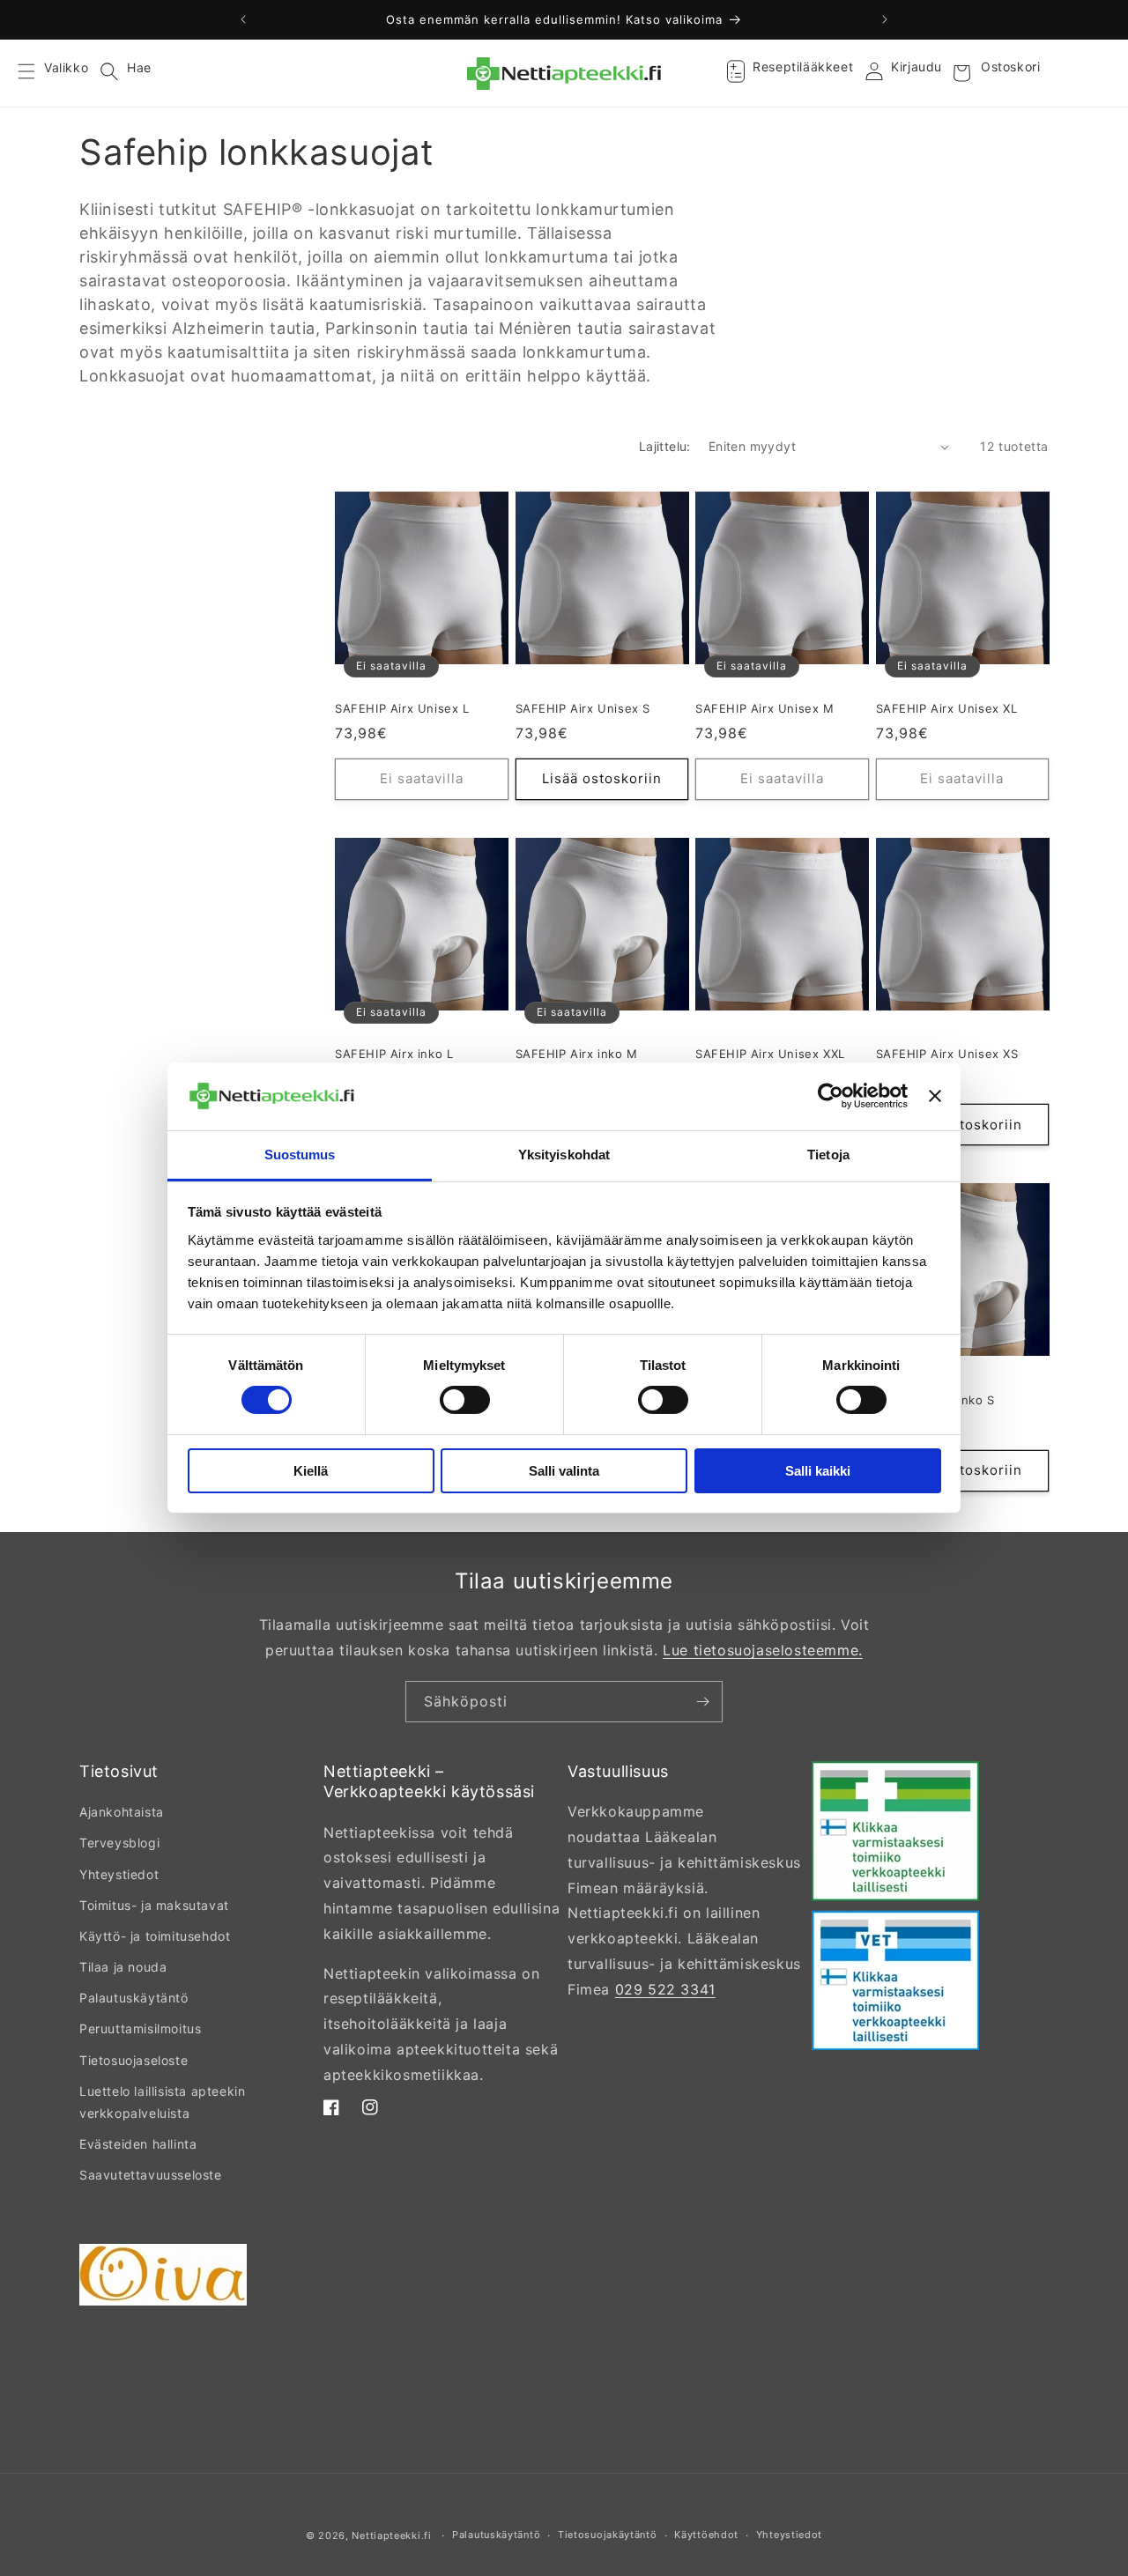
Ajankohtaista (122, 1812)
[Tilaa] (702, 1702)
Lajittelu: (665, 446)
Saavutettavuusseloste (151, 2175)
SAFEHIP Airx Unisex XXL (770, 1054)
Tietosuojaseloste (134, 2060)
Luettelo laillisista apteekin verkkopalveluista (162, 2102)
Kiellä (311, 1471)
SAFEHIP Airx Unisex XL (947, 708)
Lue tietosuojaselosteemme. (763, 1650)
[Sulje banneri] (935, 1096)
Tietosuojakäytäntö (608, 2535)
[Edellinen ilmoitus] (243, 19)
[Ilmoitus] (885, 19)
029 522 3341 (665, 1989)
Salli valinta (564, 1471)
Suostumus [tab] (300, 1155)
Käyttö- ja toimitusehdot (155, 1936)
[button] (37, 73)
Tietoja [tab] (828, 1155)
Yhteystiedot (119, 1874)
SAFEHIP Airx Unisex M (765, 708)
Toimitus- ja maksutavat (154, 1905)
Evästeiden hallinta (138, 2144)
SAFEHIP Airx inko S (935, 1400)
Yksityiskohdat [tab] (564, 1155)
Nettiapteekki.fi (391, 2535)
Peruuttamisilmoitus (140, 2028)
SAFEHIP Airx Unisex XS (947, 1054)
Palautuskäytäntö (134, 1998)
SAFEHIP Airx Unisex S (583, 708)
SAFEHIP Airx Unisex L (402, 708)
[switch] (465, 1400)
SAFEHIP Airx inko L (394, 1054)
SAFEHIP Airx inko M (577, 1054)
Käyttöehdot (706, 2535)
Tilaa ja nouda (123, 1967)
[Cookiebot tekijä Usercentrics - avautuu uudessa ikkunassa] (831, 1096)
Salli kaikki (818, 1471)
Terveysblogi (119, 1843)
